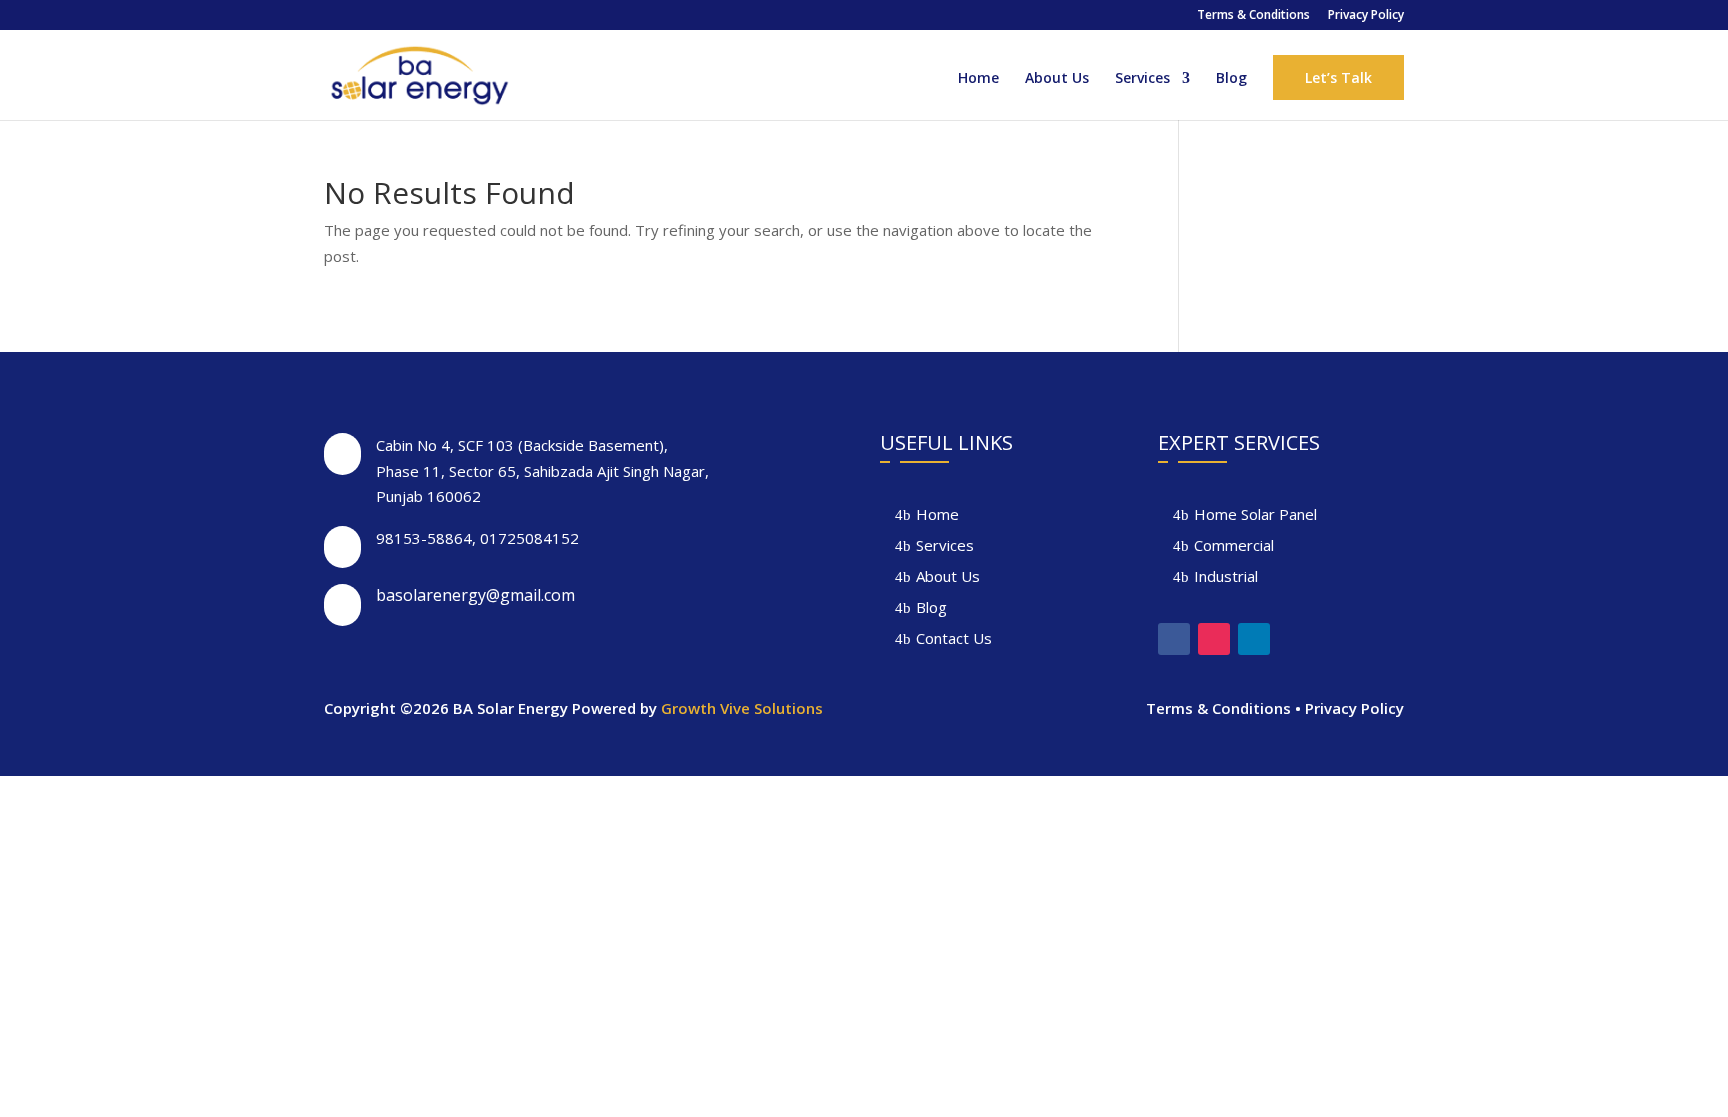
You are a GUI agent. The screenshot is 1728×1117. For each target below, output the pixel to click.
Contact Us (954, 638)
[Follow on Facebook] (1174, 639)
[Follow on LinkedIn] (1254, 639)
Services (1142, 79)
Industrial (1226, 576)
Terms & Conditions (1253, 16)
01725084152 (529, 538)
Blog (1231, 79)
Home (978, 79)
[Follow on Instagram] (1214, 639)
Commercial (1234, 545)
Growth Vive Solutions (742, 708)
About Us (1057, 79)
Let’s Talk (1338, 77)
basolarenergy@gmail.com (475, 595)
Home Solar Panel (1255, 514)
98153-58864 (424, 538)
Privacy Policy (1366, 16)
